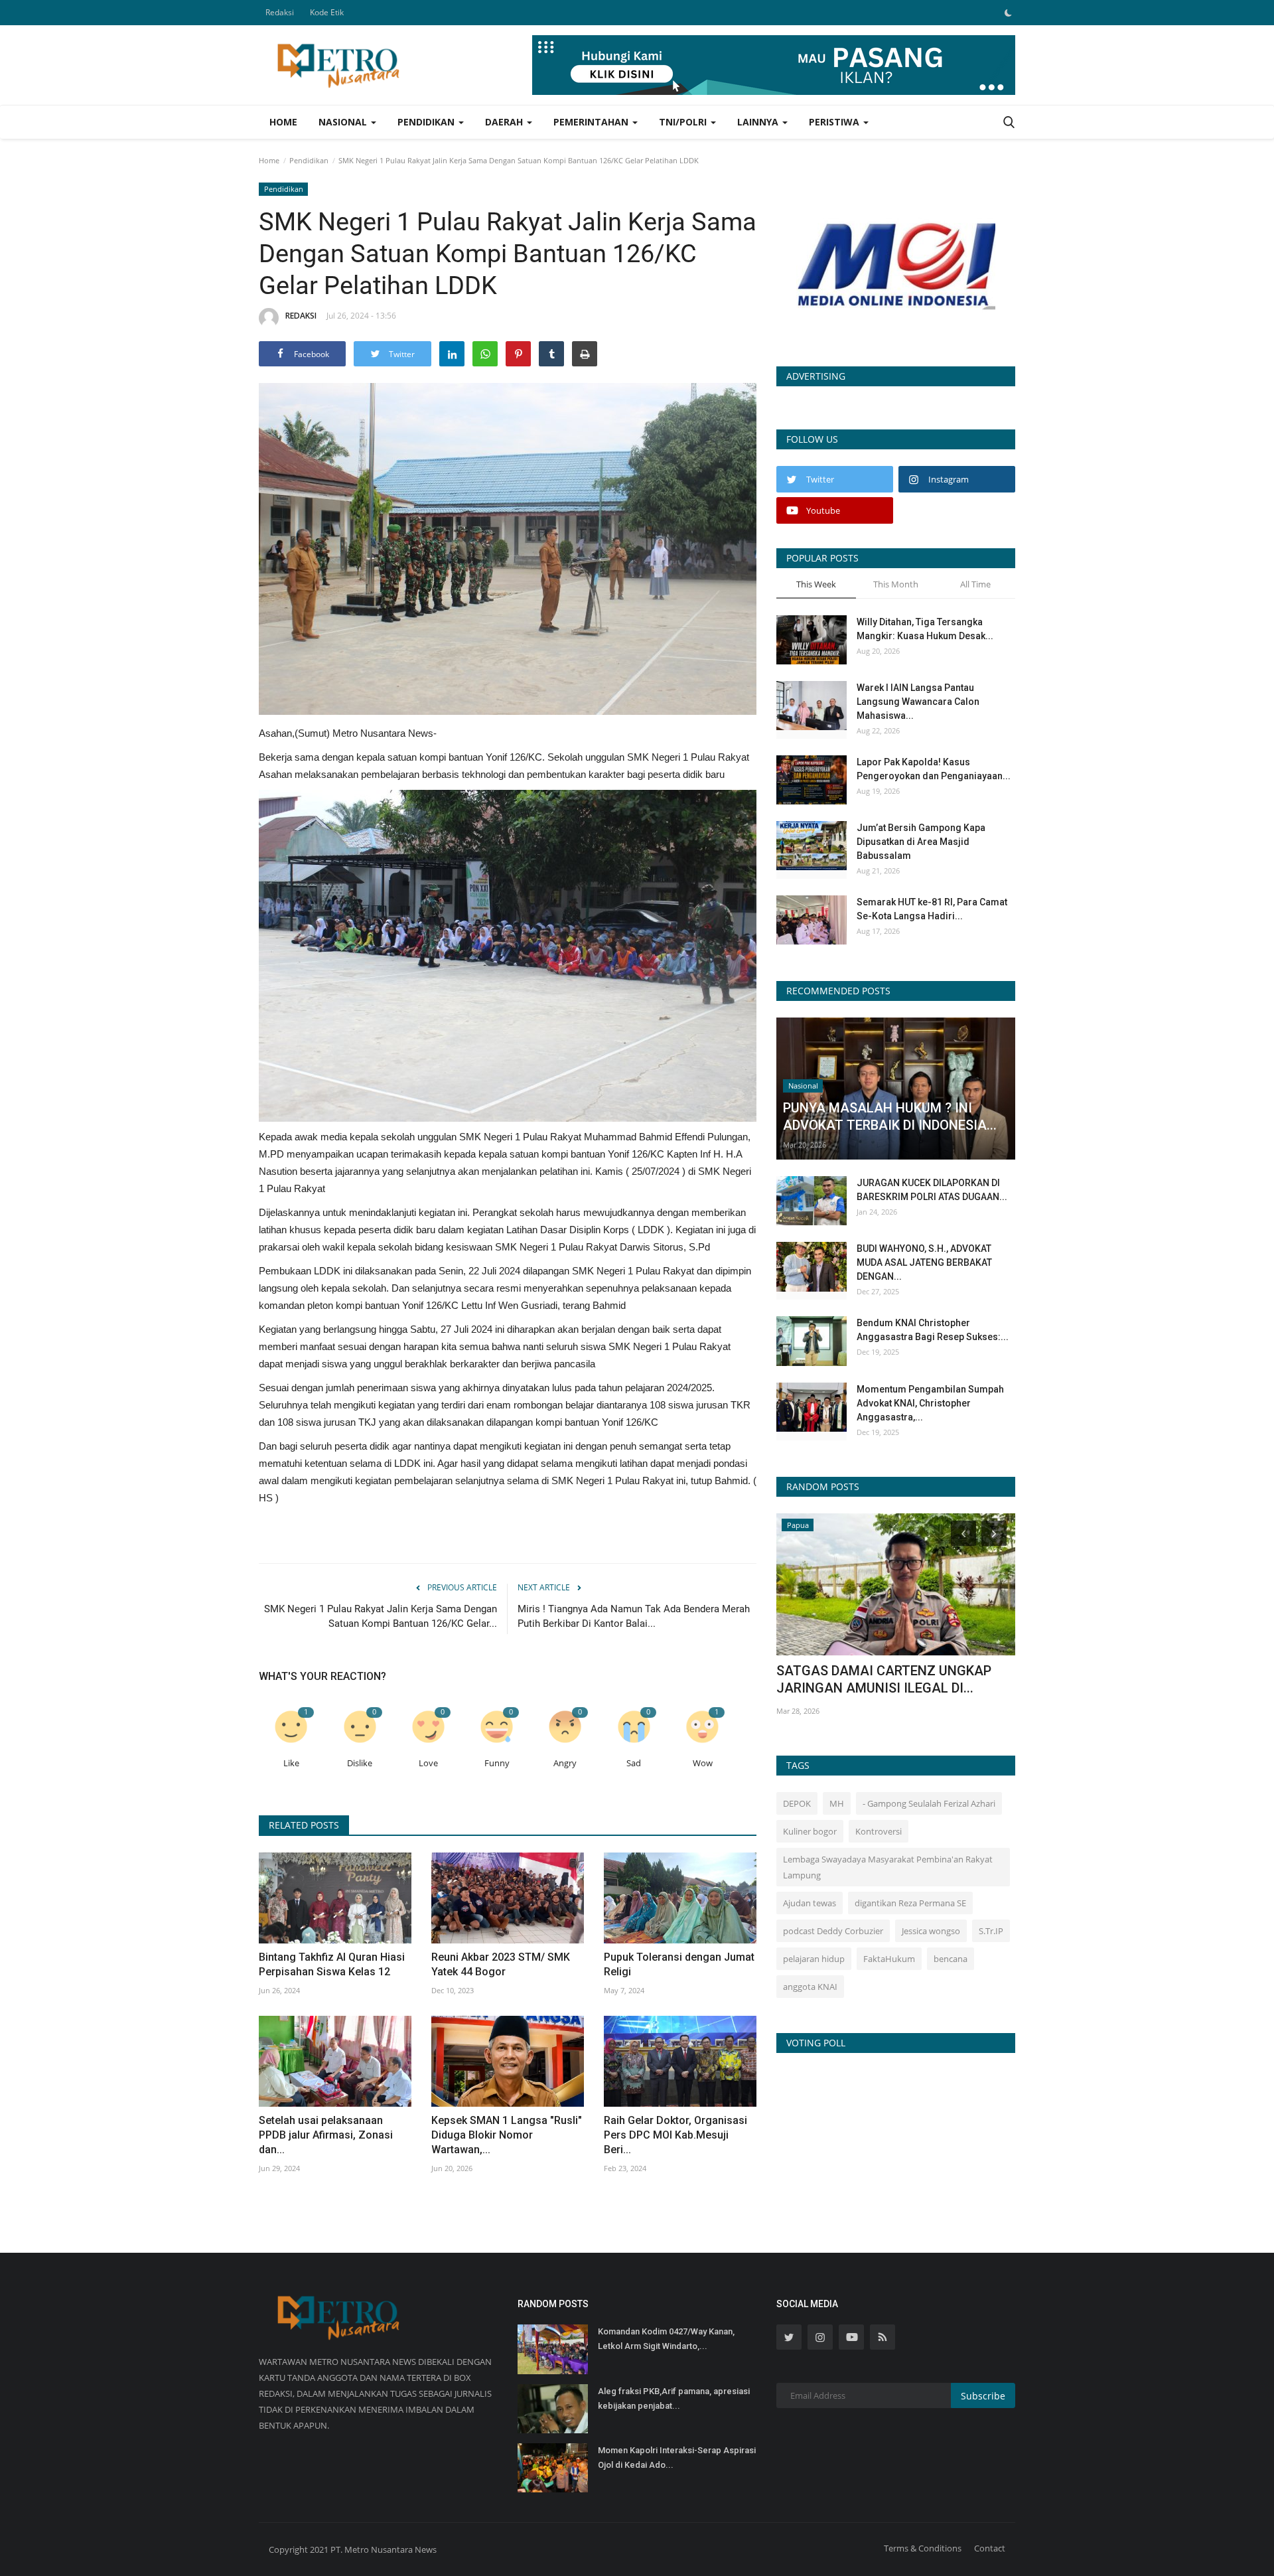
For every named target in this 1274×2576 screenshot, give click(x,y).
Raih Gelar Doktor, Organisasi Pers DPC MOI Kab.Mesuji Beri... (675, 2135)
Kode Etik (327, 12)
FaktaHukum (889, 1959)
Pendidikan (309, 160)
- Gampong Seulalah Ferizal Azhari (929, 1803)
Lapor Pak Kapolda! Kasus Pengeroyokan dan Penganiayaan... (934, 769)
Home (283, 122)
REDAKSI (301, 316)
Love (428, 1763)
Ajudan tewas (810, 1903)
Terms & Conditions (923, 2548)
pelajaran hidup (814, 1959)
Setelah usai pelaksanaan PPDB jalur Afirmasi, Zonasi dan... (326, 2135)
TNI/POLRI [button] (684, 122)
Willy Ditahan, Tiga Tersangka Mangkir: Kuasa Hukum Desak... (925, 629)
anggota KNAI (810, 1987)
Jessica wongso (931, 1931)
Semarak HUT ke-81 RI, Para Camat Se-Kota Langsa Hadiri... (932, 909)
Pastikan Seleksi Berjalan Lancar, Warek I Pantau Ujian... (895, 1679)
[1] (1008, 13)
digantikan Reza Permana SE (910, 1903)
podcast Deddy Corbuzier (833, 1931)
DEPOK (797, 1803)
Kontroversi (879, 1831)
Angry (565, 1763)
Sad (634, 1763)
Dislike (360, 1763)
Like (291, 1763)
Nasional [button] (344, 122)
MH (837, 1803)
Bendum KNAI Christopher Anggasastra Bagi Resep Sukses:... (933, 1330)
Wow (703, 1763)
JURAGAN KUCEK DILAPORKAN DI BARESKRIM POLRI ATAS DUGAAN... (932, 1190)
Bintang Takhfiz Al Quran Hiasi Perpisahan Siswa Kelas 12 (332, 1964)
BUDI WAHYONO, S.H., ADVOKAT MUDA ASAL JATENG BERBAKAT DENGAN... (924, 1262)
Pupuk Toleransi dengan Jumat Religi (679, 1964)
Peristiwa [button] (835, 122)
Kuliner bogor (810, 1831)
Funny (497, 1763)
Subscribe (983, 2396)
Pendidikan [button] (427, 122)
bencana (951, 1959)
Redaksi (280, 12)
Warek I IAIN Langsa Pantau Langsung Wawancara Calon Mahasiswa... (918, 702)
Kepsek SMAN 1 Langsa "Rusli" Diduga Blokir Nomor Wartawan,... (507, 2135)
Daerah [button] (505, 122)
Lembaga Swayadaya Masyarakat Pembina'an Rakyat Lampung (888, 1867)
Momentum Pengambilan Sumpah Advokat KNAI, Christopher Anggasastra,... (930, 1403)
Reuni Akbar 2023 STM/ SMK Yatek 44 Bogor (501, 1964)
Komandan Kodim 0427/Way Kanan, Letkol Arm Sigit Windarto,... (666, 2339)
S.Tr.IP (991, 1931)
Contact (990, 2548)
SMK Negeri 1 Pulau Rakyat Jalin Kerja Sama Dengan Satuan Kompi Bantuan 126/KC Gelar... (381, 1616)
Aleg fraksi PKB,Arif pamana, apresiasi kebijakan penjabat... (674, 2398)
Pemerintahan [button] (592, 122)
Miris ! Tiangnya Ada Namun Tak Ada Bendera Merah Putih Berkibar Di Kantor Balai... (634, 1616)
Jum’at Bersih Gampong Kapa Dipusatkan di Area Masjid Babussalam (921, 842)
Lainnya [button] (759, 122)
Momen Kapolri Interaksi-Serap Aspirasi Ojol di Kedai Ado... (677, 2458)
